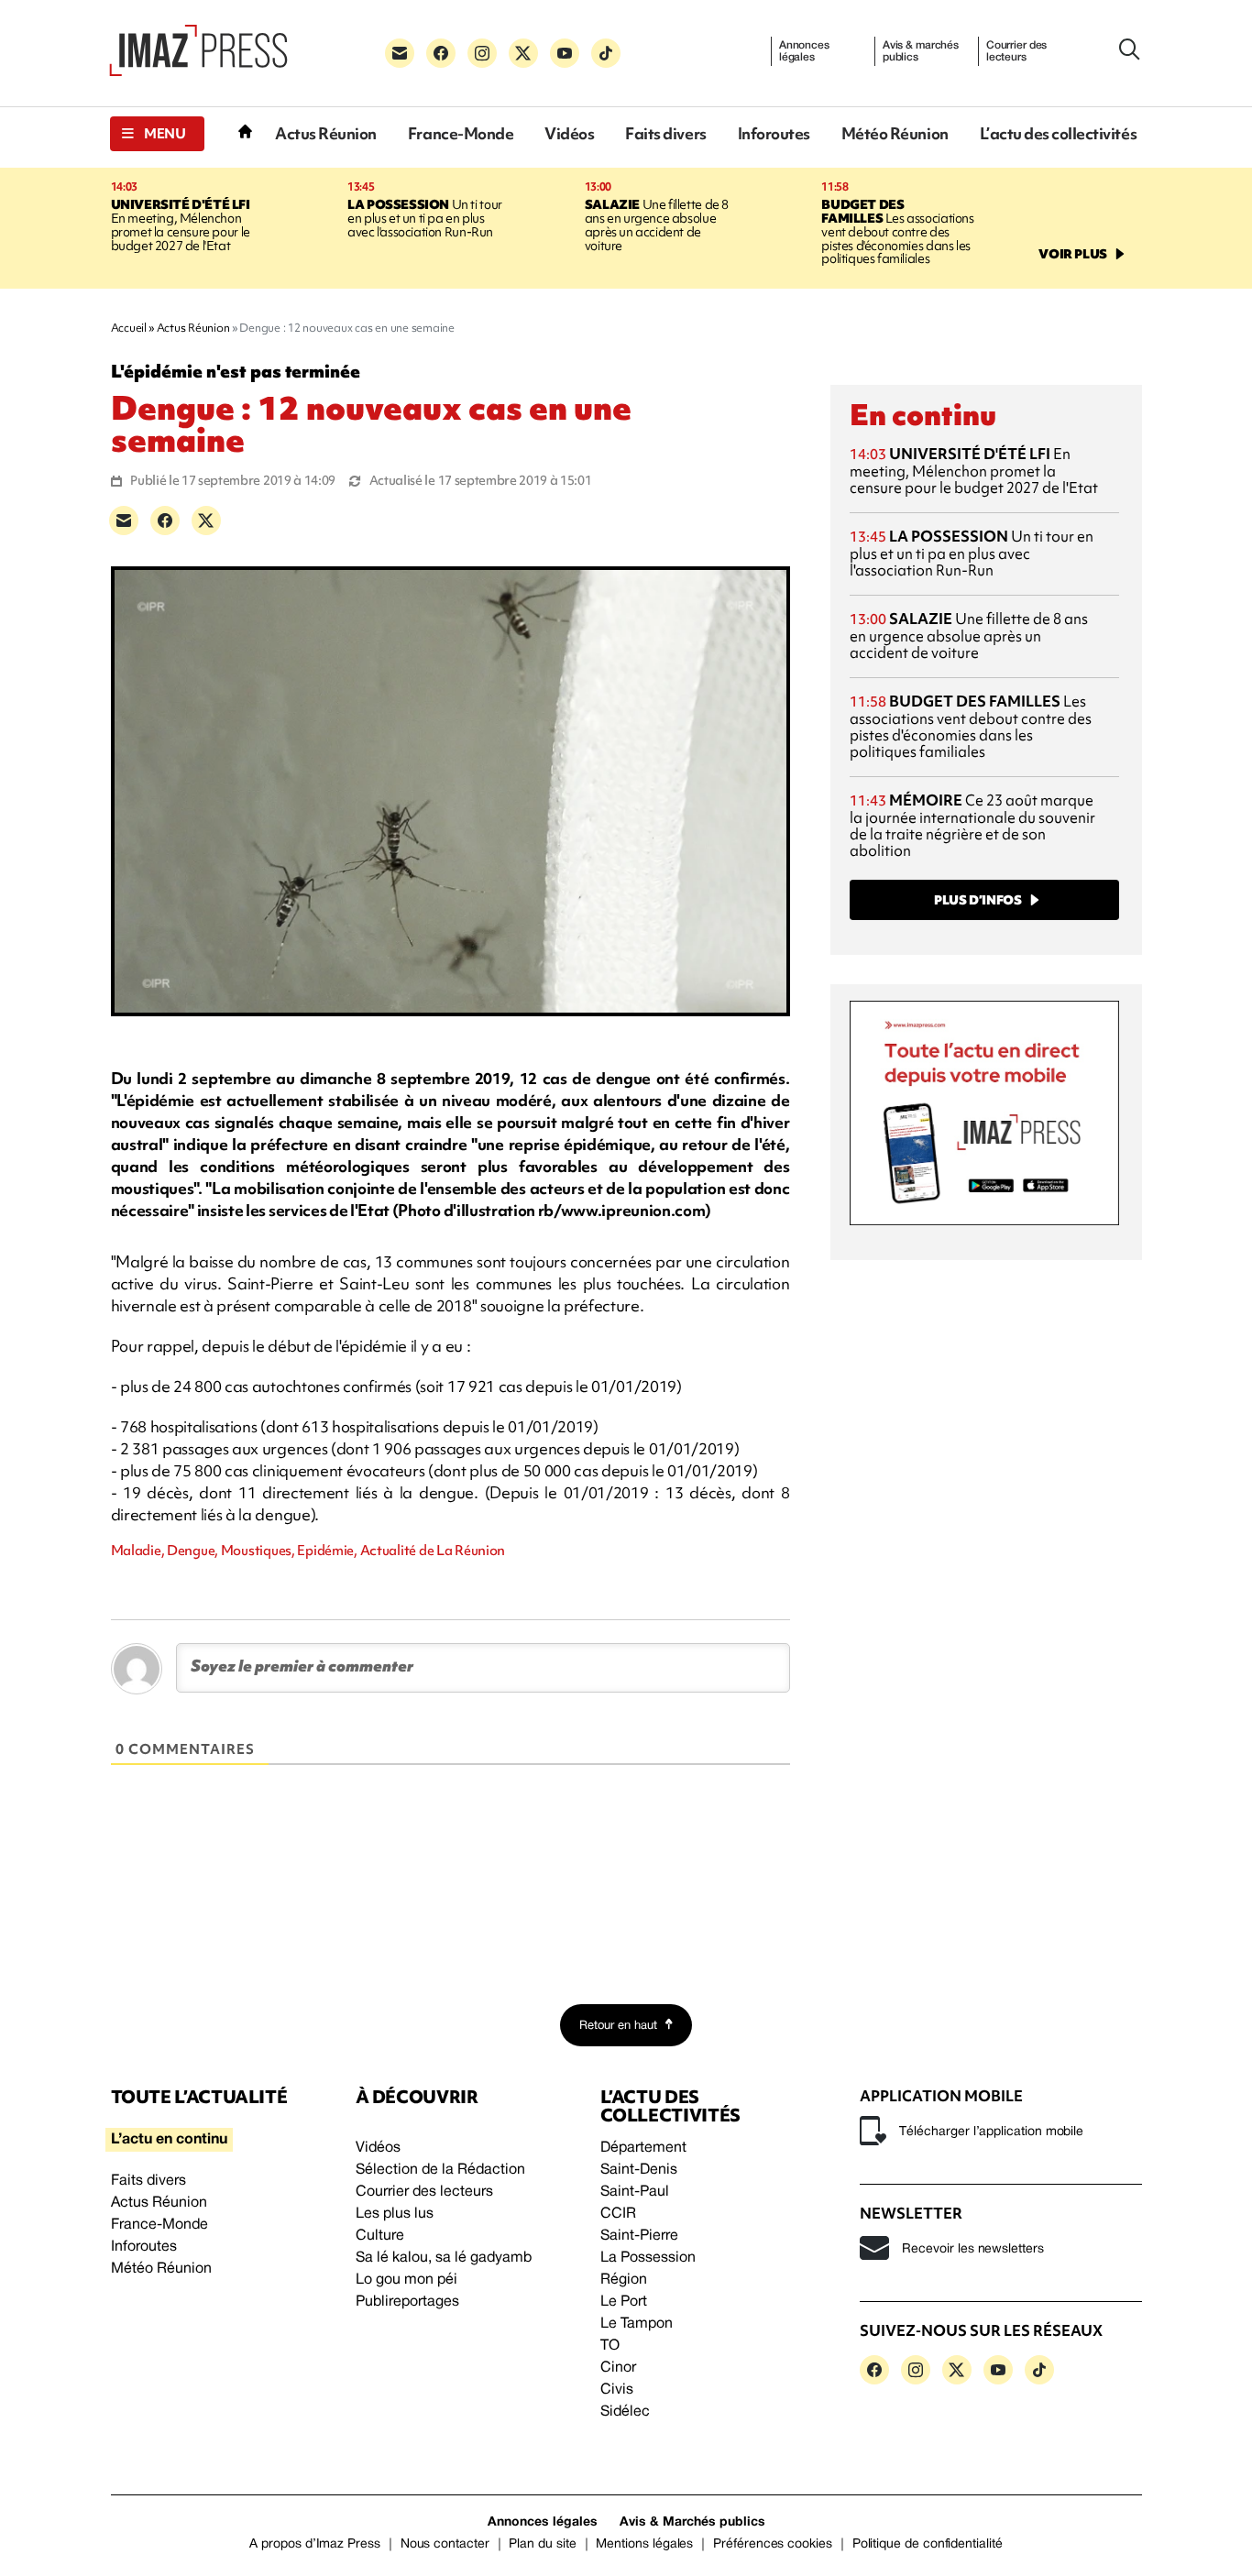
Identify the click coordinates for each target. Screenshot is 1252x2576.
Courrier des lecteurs (1017, 51)
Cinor (618, 2368)
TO (610, 2346)
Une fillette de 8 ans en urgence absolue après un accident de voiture (657, 225)
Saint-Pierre (639, 2236)
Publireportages (407, 2302)
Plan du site (542, 2544)
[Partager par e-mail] (124, 521)
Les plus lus (395, 2214)
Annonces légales (804, 51)
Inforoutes (774, 133)
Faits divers (665, 133)
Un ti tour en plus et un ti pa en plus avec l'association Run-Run (425, 218)
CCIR (618, 2214)
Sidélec (625, 2412)
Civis (617, 2390)
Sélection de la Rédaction (440, 2170)
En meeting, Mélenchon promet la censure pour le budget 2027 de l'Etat (181, 225)
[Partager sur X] (206, 521)
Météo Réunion (895, 133)
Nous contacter (445, 2544)
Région (624, 2280)
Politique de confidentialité (928, 2544)
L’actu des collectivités (1058, 133)
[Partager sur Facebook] (165, 521)
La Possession (648, 2258)
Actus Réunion (326, 133)
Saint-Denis (639, 2170)
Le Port (624, 2302)
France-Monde (461, 133)
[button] (157, 134)
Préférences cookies (773, 2544)
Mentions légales (644, 2544)
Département (643, 2148)
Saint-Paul (635, 2192)
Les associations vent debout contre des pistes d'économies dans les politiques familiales (897, 232)
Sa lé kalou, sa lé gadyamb (444, 2258)
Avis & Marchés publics (692, 2522)
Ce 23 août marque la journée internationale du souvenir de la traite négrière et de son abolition (972, 825)
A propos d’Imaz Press (315, 2544)
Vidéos (569, 133)
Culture (380, 2236)
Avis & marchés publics (921, 51)
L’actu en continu (169, 2140)
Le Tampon (637, 2324)
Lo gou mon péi (406, 2280)
